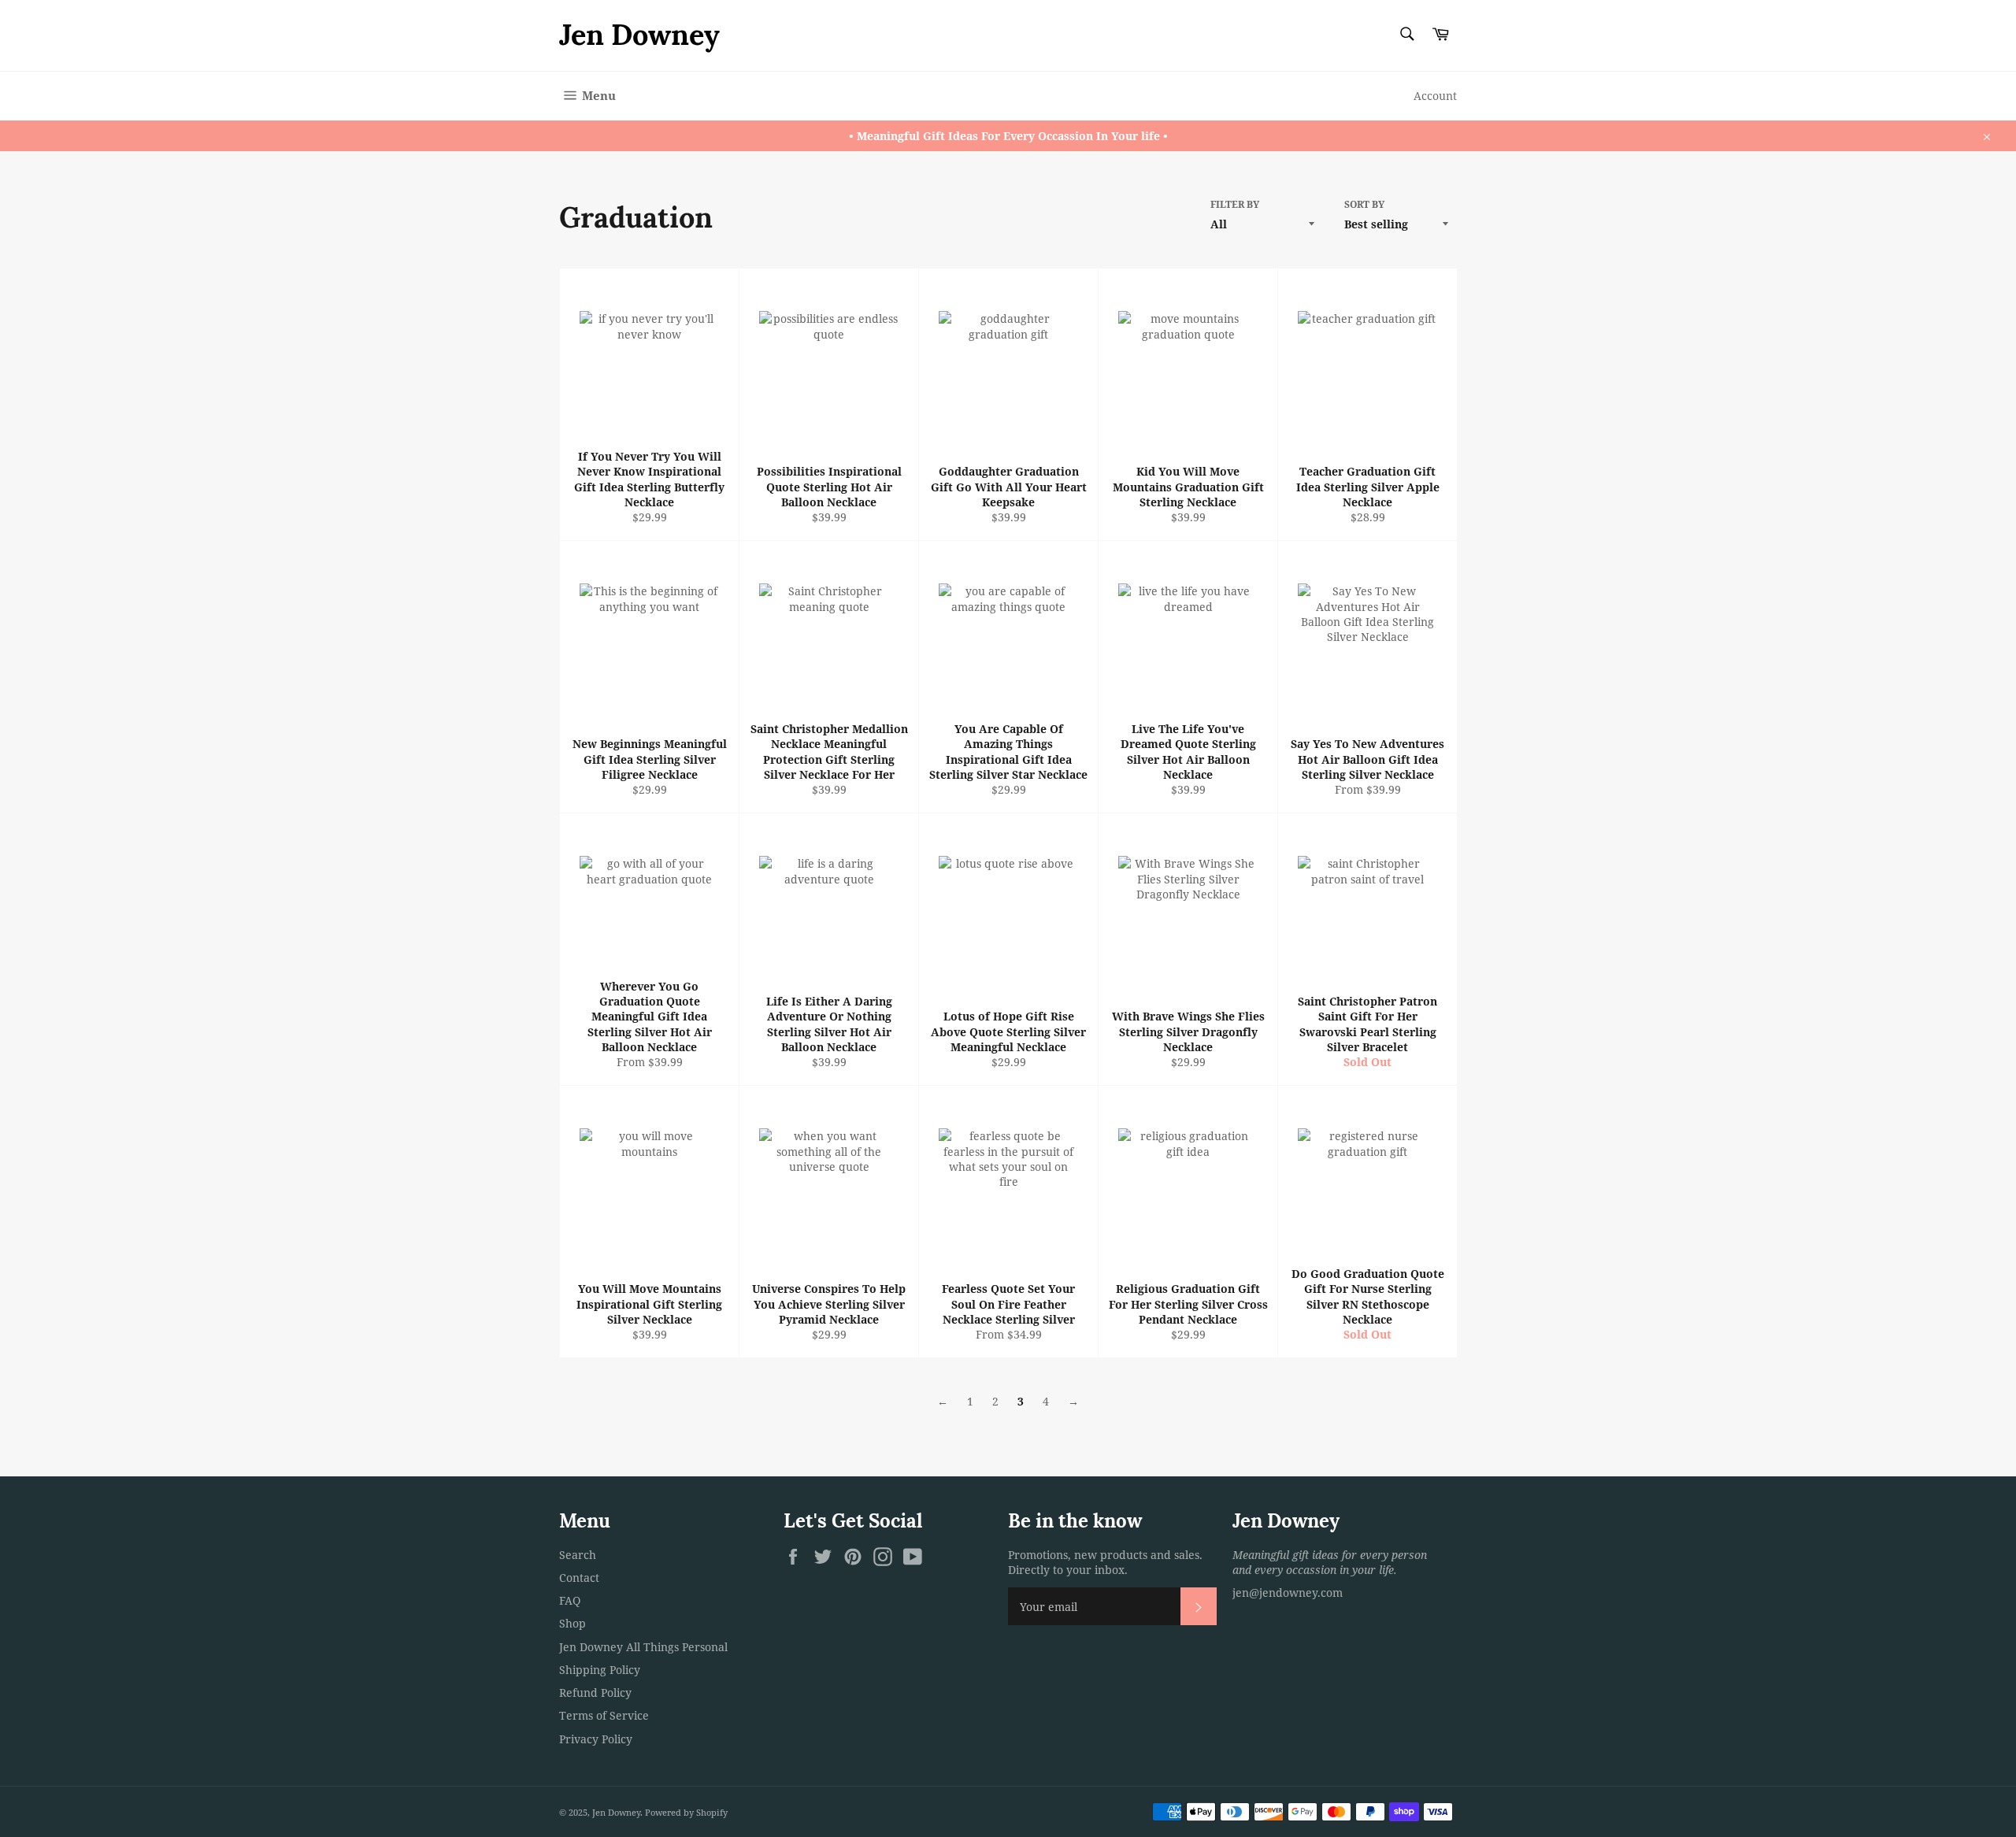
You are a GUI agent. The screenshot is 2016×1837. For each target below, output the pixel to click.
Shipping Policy (600, 1670)
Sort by (1364, 205)
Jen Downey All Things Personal (643, 1647)
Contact (579, 1578)
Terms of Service (604, 1715)
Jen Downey (639, 35)
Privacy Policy (596, 1739)
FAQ (570, 1600)
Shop (573, 1623)
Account (1435, 96)
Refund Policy (595, 1693)
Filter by (1235, 205)
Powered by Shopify (686, 1812)
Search (578, 1555)
